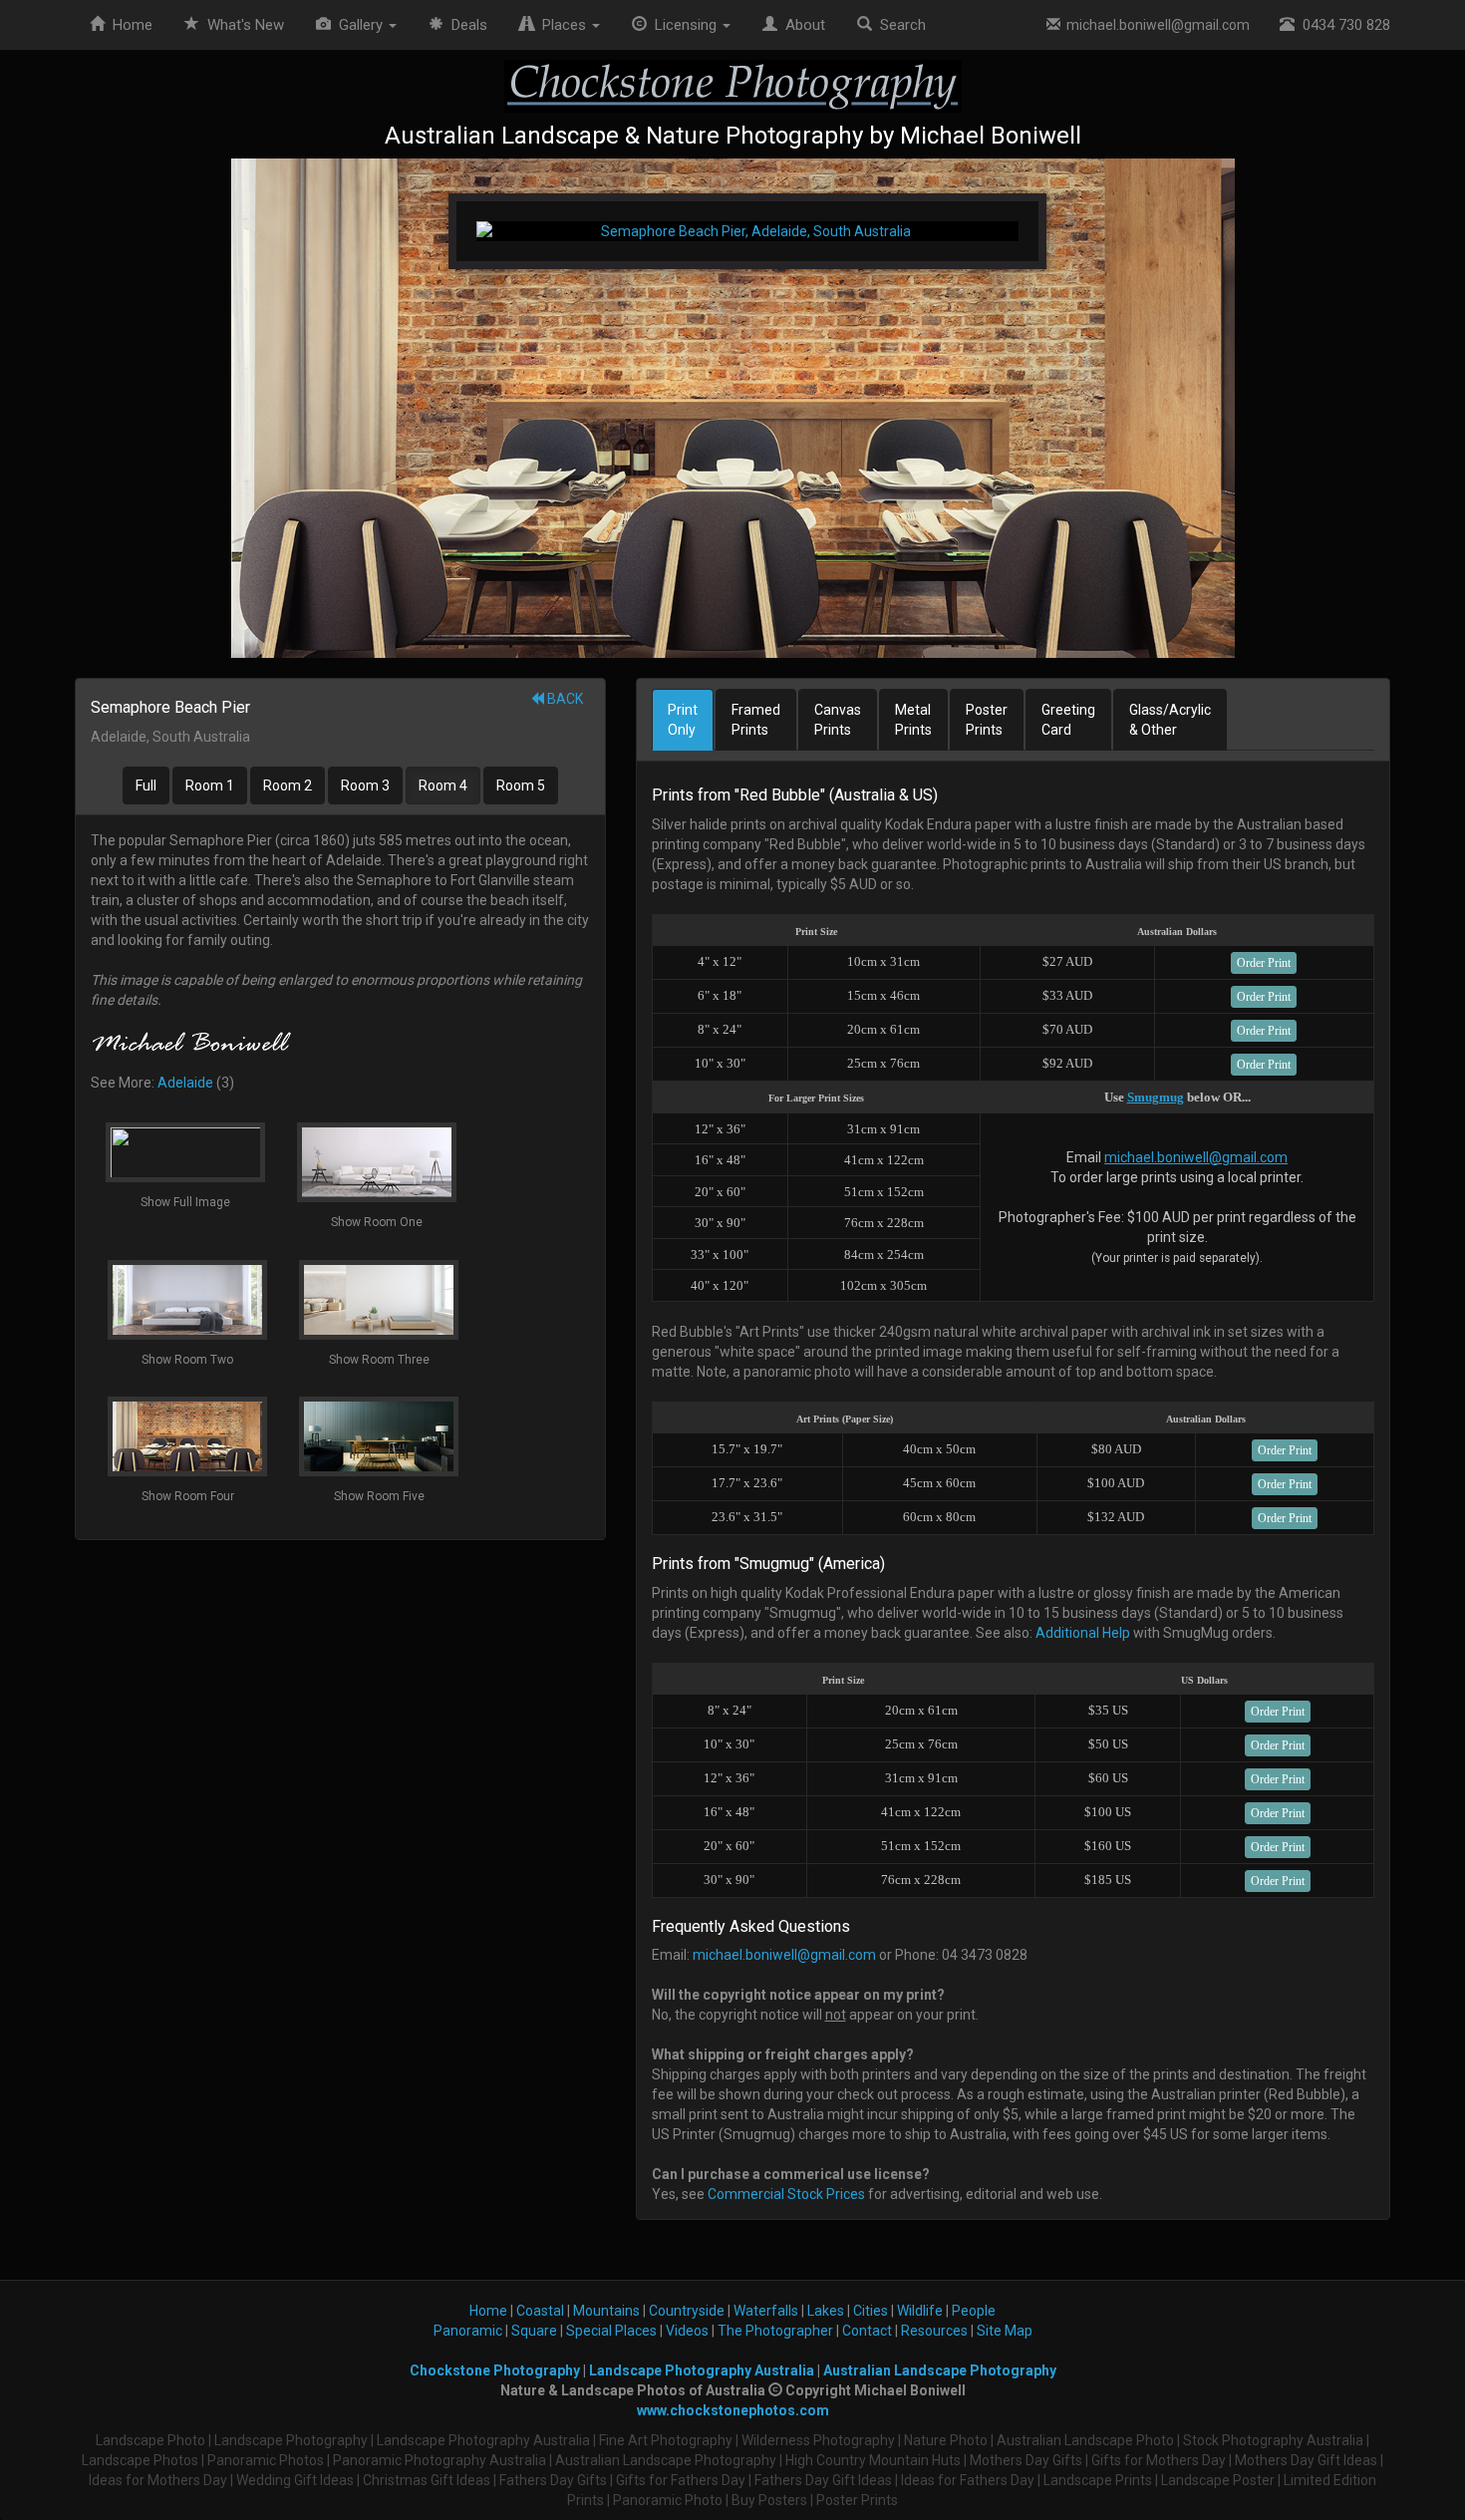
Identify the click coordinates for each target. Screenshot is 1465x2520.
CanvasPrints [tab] (838, 720)
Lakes (826, 2311)
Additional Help (1083, 1633)
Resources (934, 2331)
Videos (687, 2331)
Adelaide (185, 1083)
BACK (564, 699)
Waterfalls (766, 2311)
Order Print (1264, 963)
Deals (465, 25)
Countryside (687, 2311)
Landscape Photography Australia (702, 2370)
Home (129, 25)
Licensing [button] (684, 25)
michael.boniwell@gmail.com (1155, 25)
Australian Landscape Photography (940, 2370)
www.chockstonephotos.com (733, 2410)
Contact (867, 2331)
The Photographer (775, 2331)
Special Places (611, 2331)
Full (146, 786)
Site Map (1005, 2331)
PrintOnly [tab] (683, 720)
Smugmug (1156, 1097)
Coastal (540, 2311)
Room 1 (210, 786)
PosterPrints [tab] (987, 720)
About (801, 25)
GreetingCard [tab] (1068, 720)
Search (899, 25)
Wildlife (920, 2311)
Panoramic (468, 2331)
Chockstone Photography (495, 2370)
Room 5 (521, 786)
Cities (871, 2311)
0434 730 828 (1342, 25)
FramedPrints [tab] (756, 720)
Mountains (606, 2311)
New (246, 25)
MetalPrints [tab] (913, 720)
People (974, 2311)
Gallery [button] (359, 25)
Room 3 (365, 786)
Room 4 (443, 786)
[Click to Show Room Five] (732, 408)
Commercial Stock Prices (786, 2194)
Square (534, 2331)
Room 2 (288, 786)
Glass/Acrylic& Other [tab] (1170, 720)
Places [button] (562, 25)
